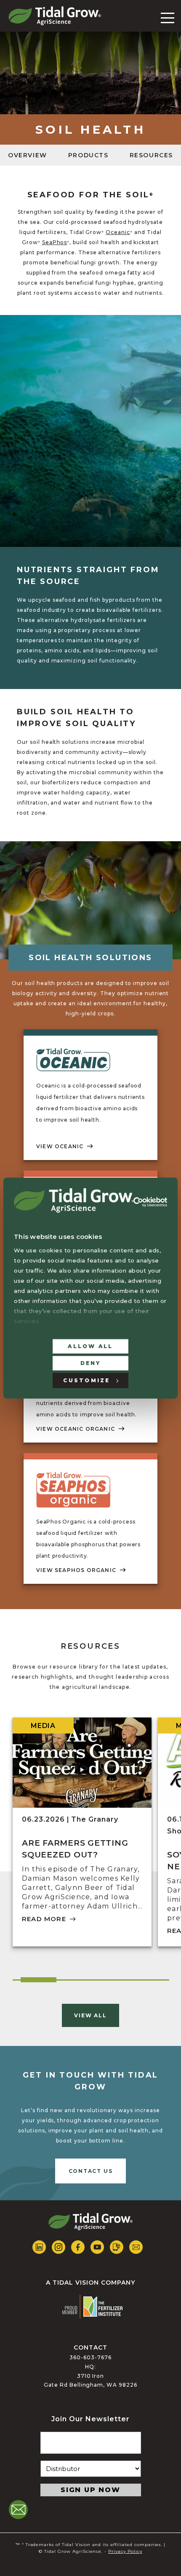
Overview (28, 155)
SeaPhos (55, 242)
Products (88, 155)
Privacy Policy (125, 2551)
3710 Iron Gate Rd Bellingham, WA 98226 (90, 2381)
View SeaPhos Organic (76, 1570)
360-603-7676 (90, 2357)
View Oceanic (60, 1146)
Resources (151, 155)
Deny (91, 1363)
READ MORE (44, 1919)
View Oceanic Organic (76, 1429)
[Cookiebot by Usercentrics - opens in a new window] (150, 1202)
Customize (87, 1380)
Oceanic (118, 232)
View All (90, 2015)
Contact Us (91, 2171)
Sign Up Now (90, 2490)
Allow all (90, 1346)
